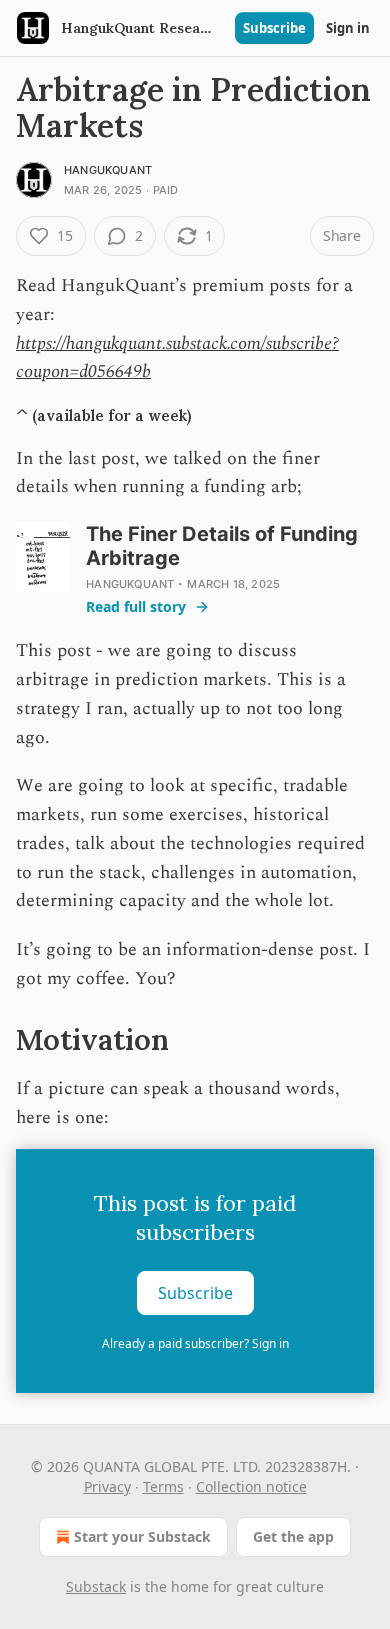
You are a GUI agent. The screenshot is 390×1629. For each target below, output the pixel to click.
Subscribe (274, 28)
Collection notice (251, 1486)
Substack (96, 1586)
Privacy (107, 1486)
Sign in (348, 28)
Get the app (293, 1536)
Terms (163, 1486)
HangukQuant (108, 170)
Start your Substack (142, 1536)
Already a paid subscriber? (195, 1343)
